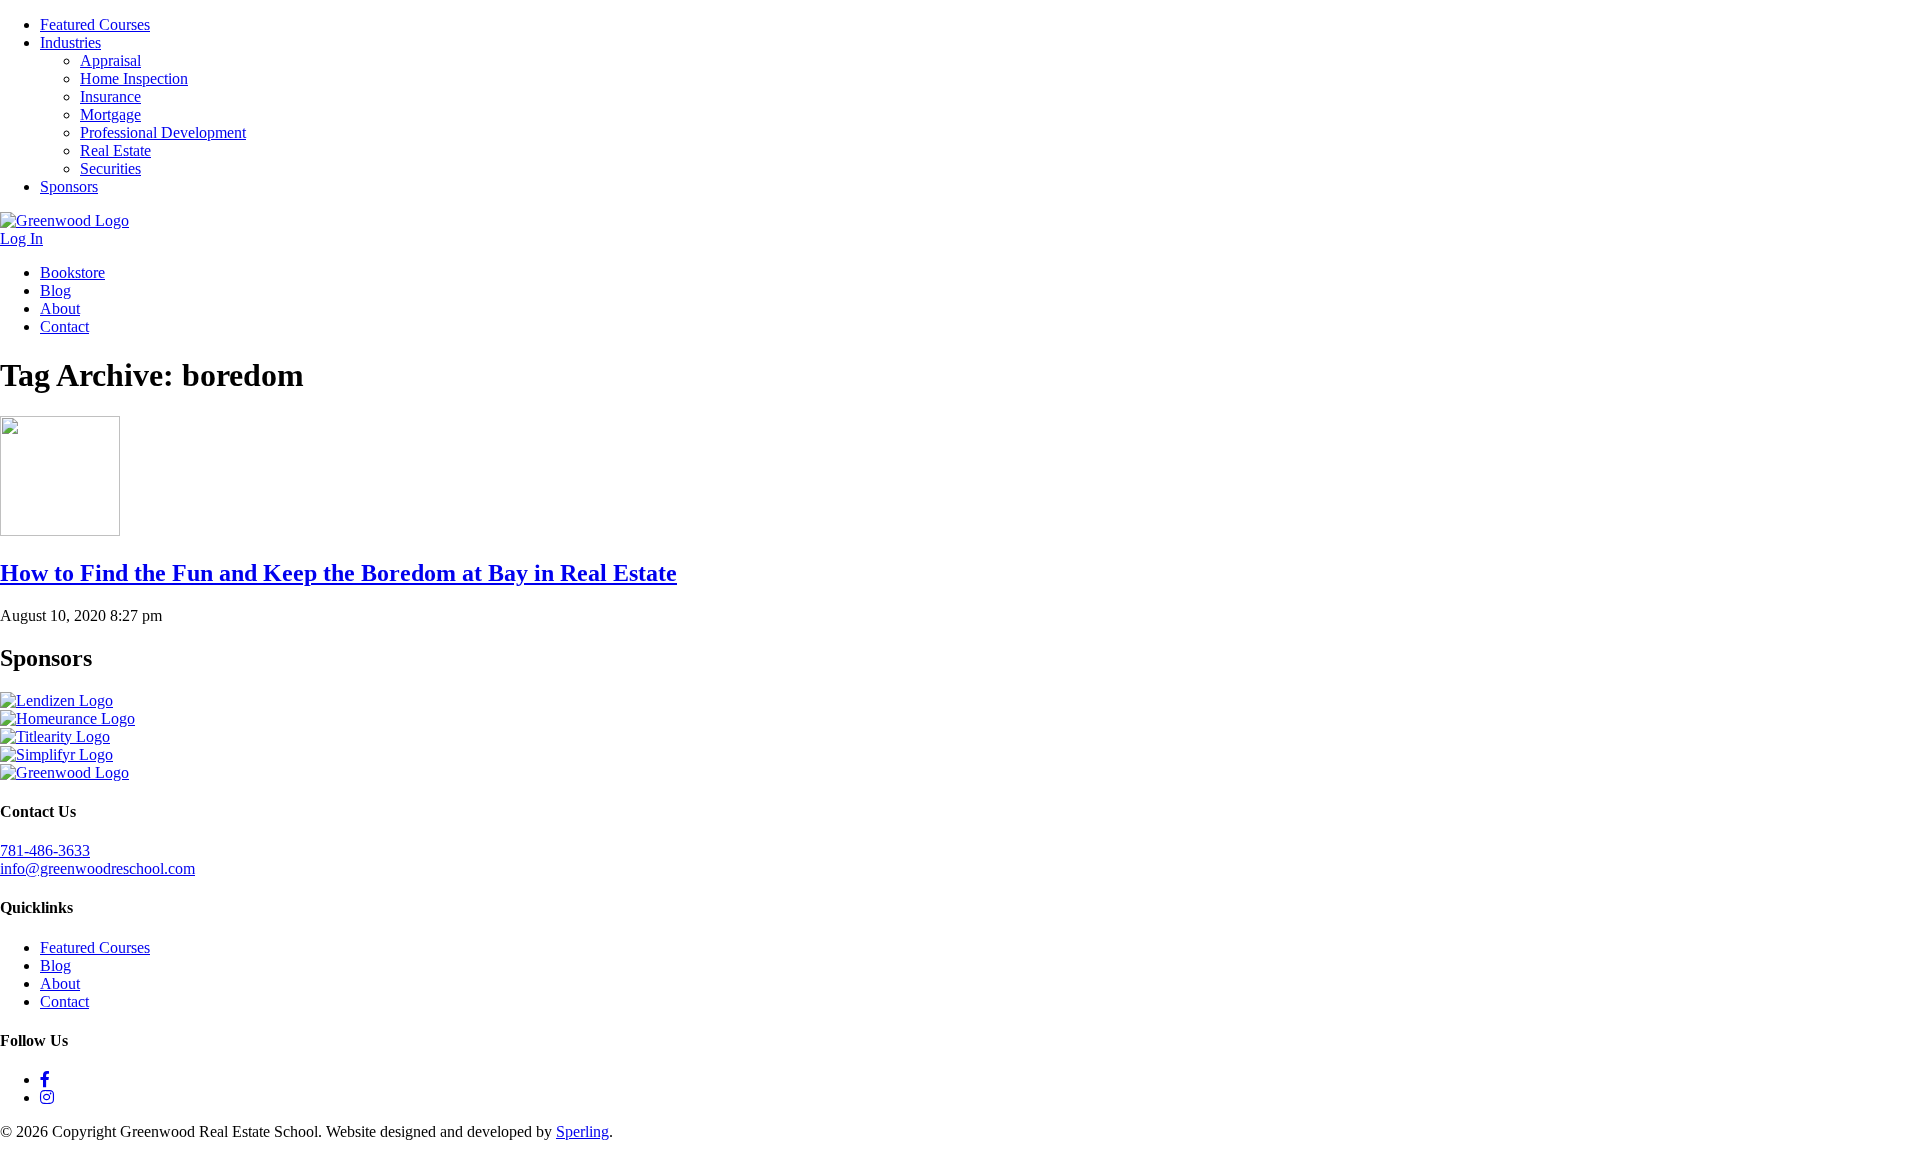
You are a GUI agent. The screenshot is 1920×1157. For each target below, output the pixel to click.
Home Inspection (134, 78)
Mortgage (110, 114)
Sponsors (69, 186)
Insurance (110, 96)
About (60, 308)
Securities (110, 168)
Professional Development (163, 132)
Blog (55, 290)
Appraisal (110, 60)
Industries (70, 42)
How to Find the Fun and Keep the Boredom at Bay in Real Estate (338, 573)
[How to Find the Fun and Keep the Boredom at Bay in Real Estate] (60, 530)
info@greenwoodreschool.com (97, 868)
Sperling (582, 1131)
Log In (21, 238)
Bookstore (72, 272)
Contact (64, 326)
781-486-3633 (45, 850)
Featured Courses (95, 24)
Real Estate (115, 150)
